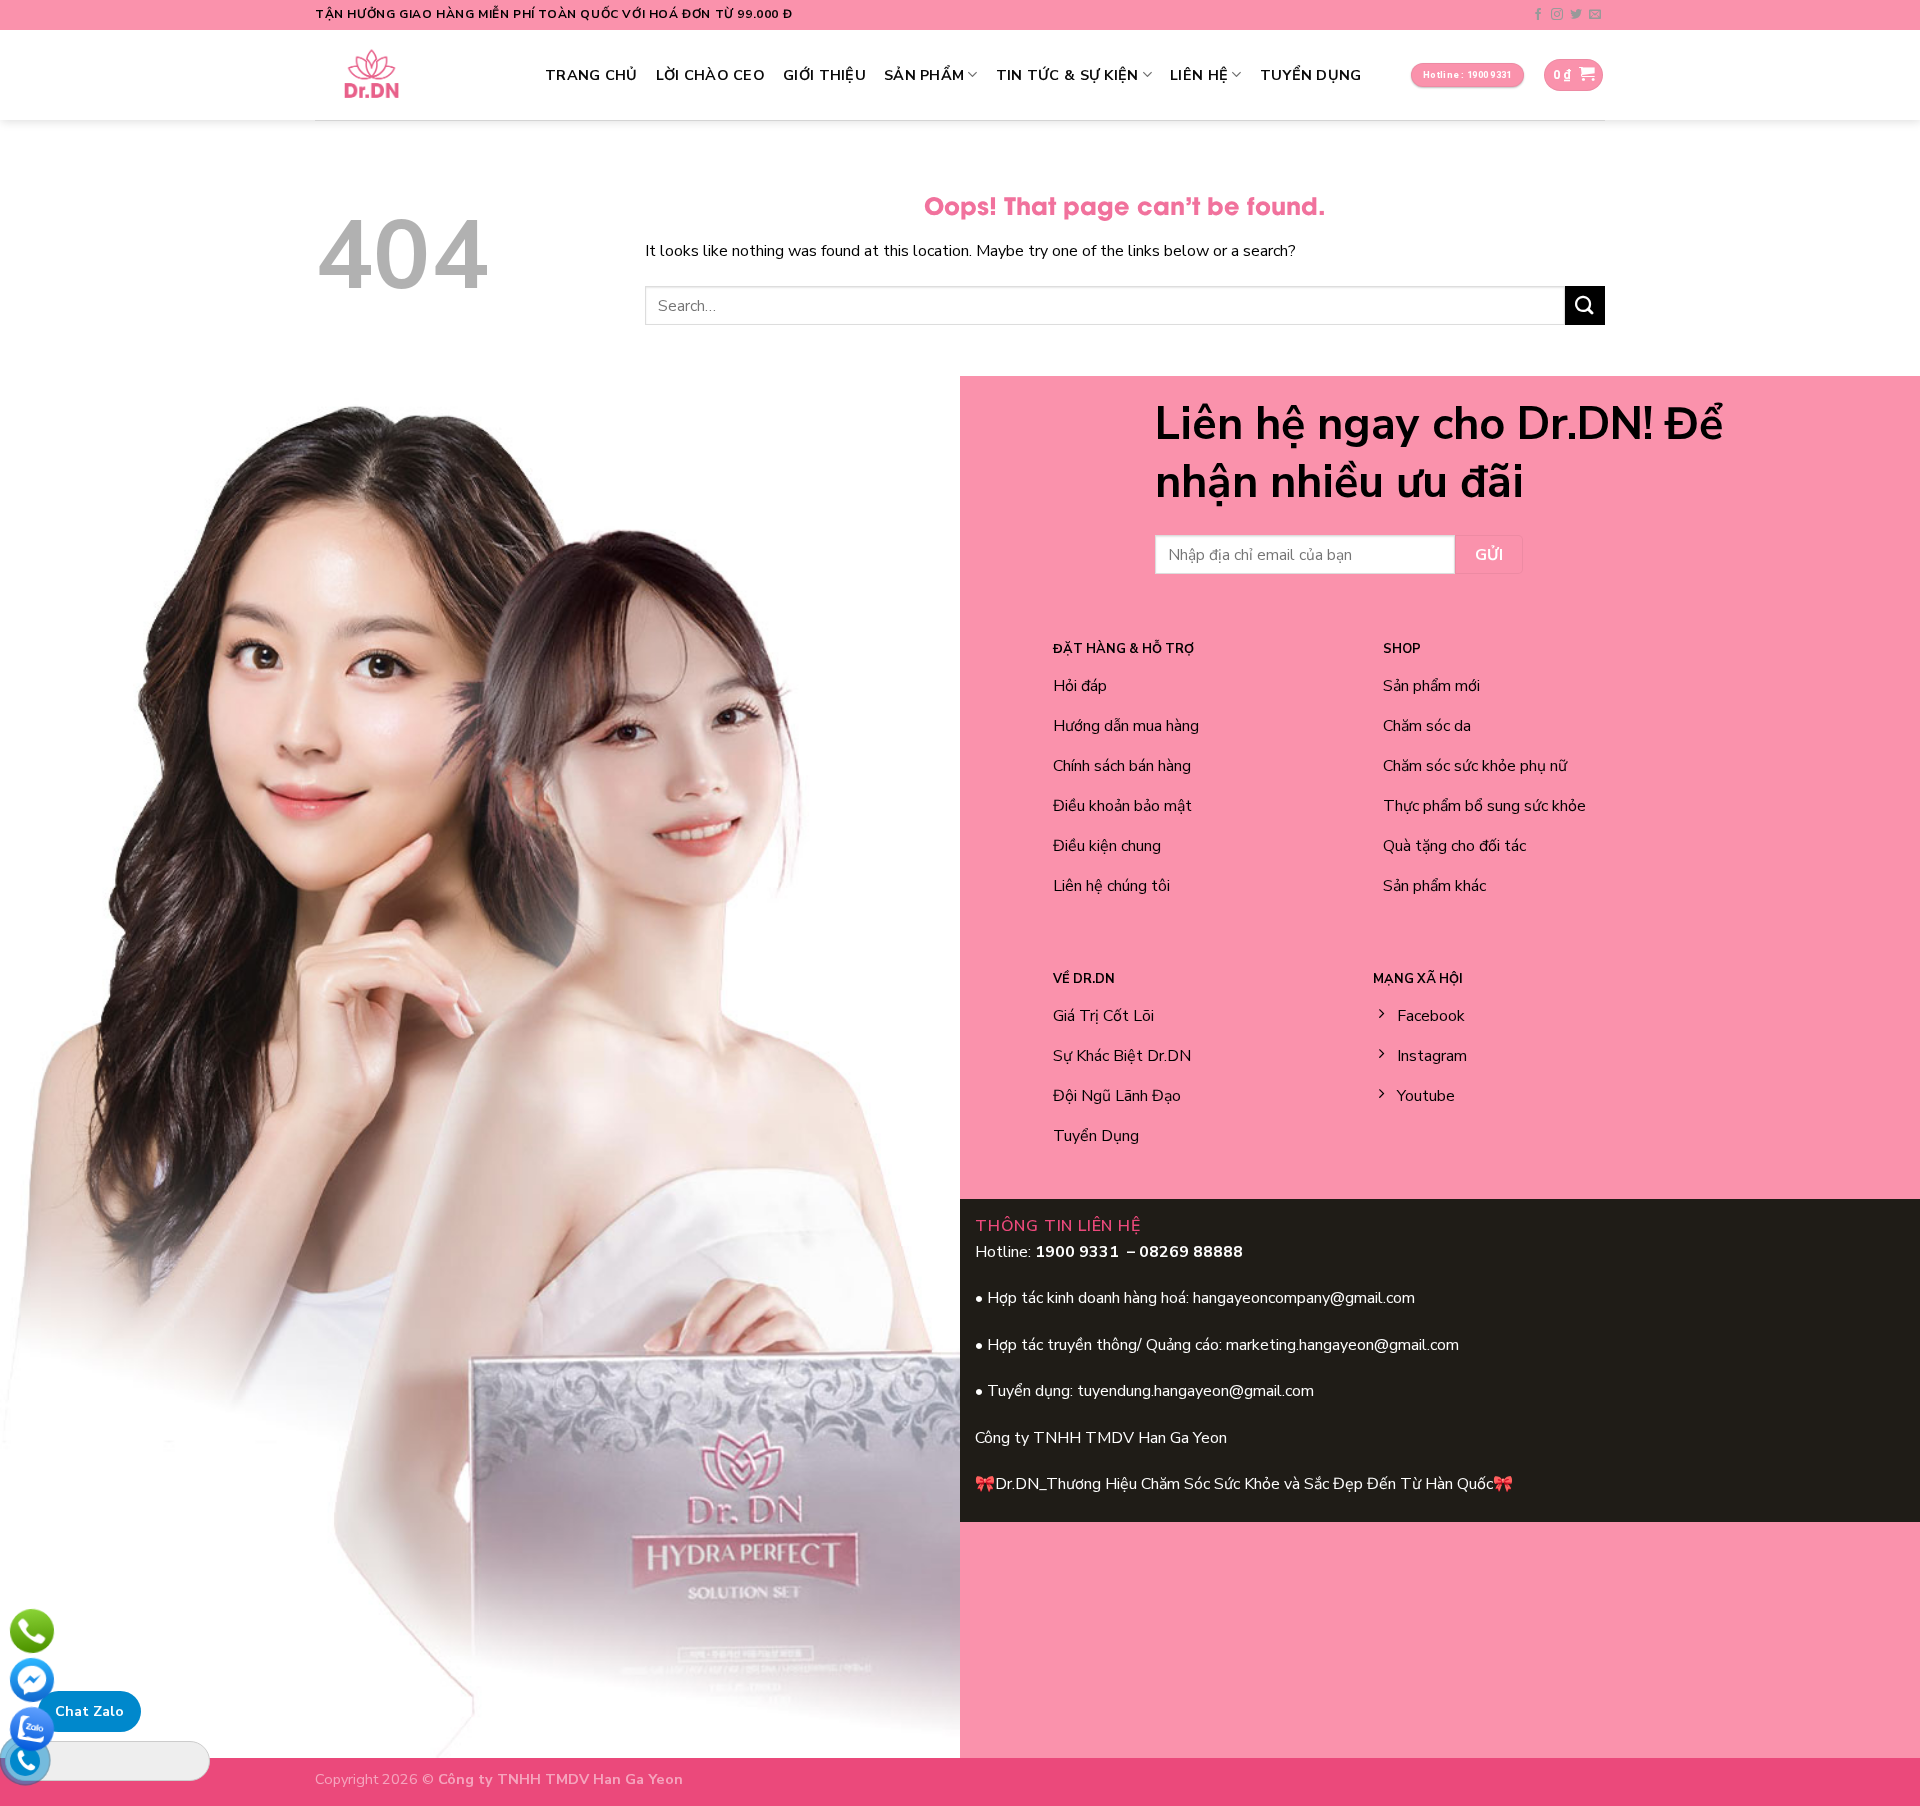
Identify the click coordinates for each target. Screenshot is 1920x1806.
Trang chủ (591, 75)
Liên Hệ (1199, 75)
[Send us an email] (1595, 15)
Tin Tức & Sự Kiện (1067, 75)
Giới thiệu (824, 75)
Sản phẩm (924, 75)
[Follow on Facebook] (1538, 15)
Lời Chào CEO (710, 75)
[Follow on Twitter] (1576, 15)
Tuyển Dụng (1311, 75)
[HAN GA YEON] (415, 75)
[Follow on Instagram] (1557, 15)
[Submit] (1585, 305)
